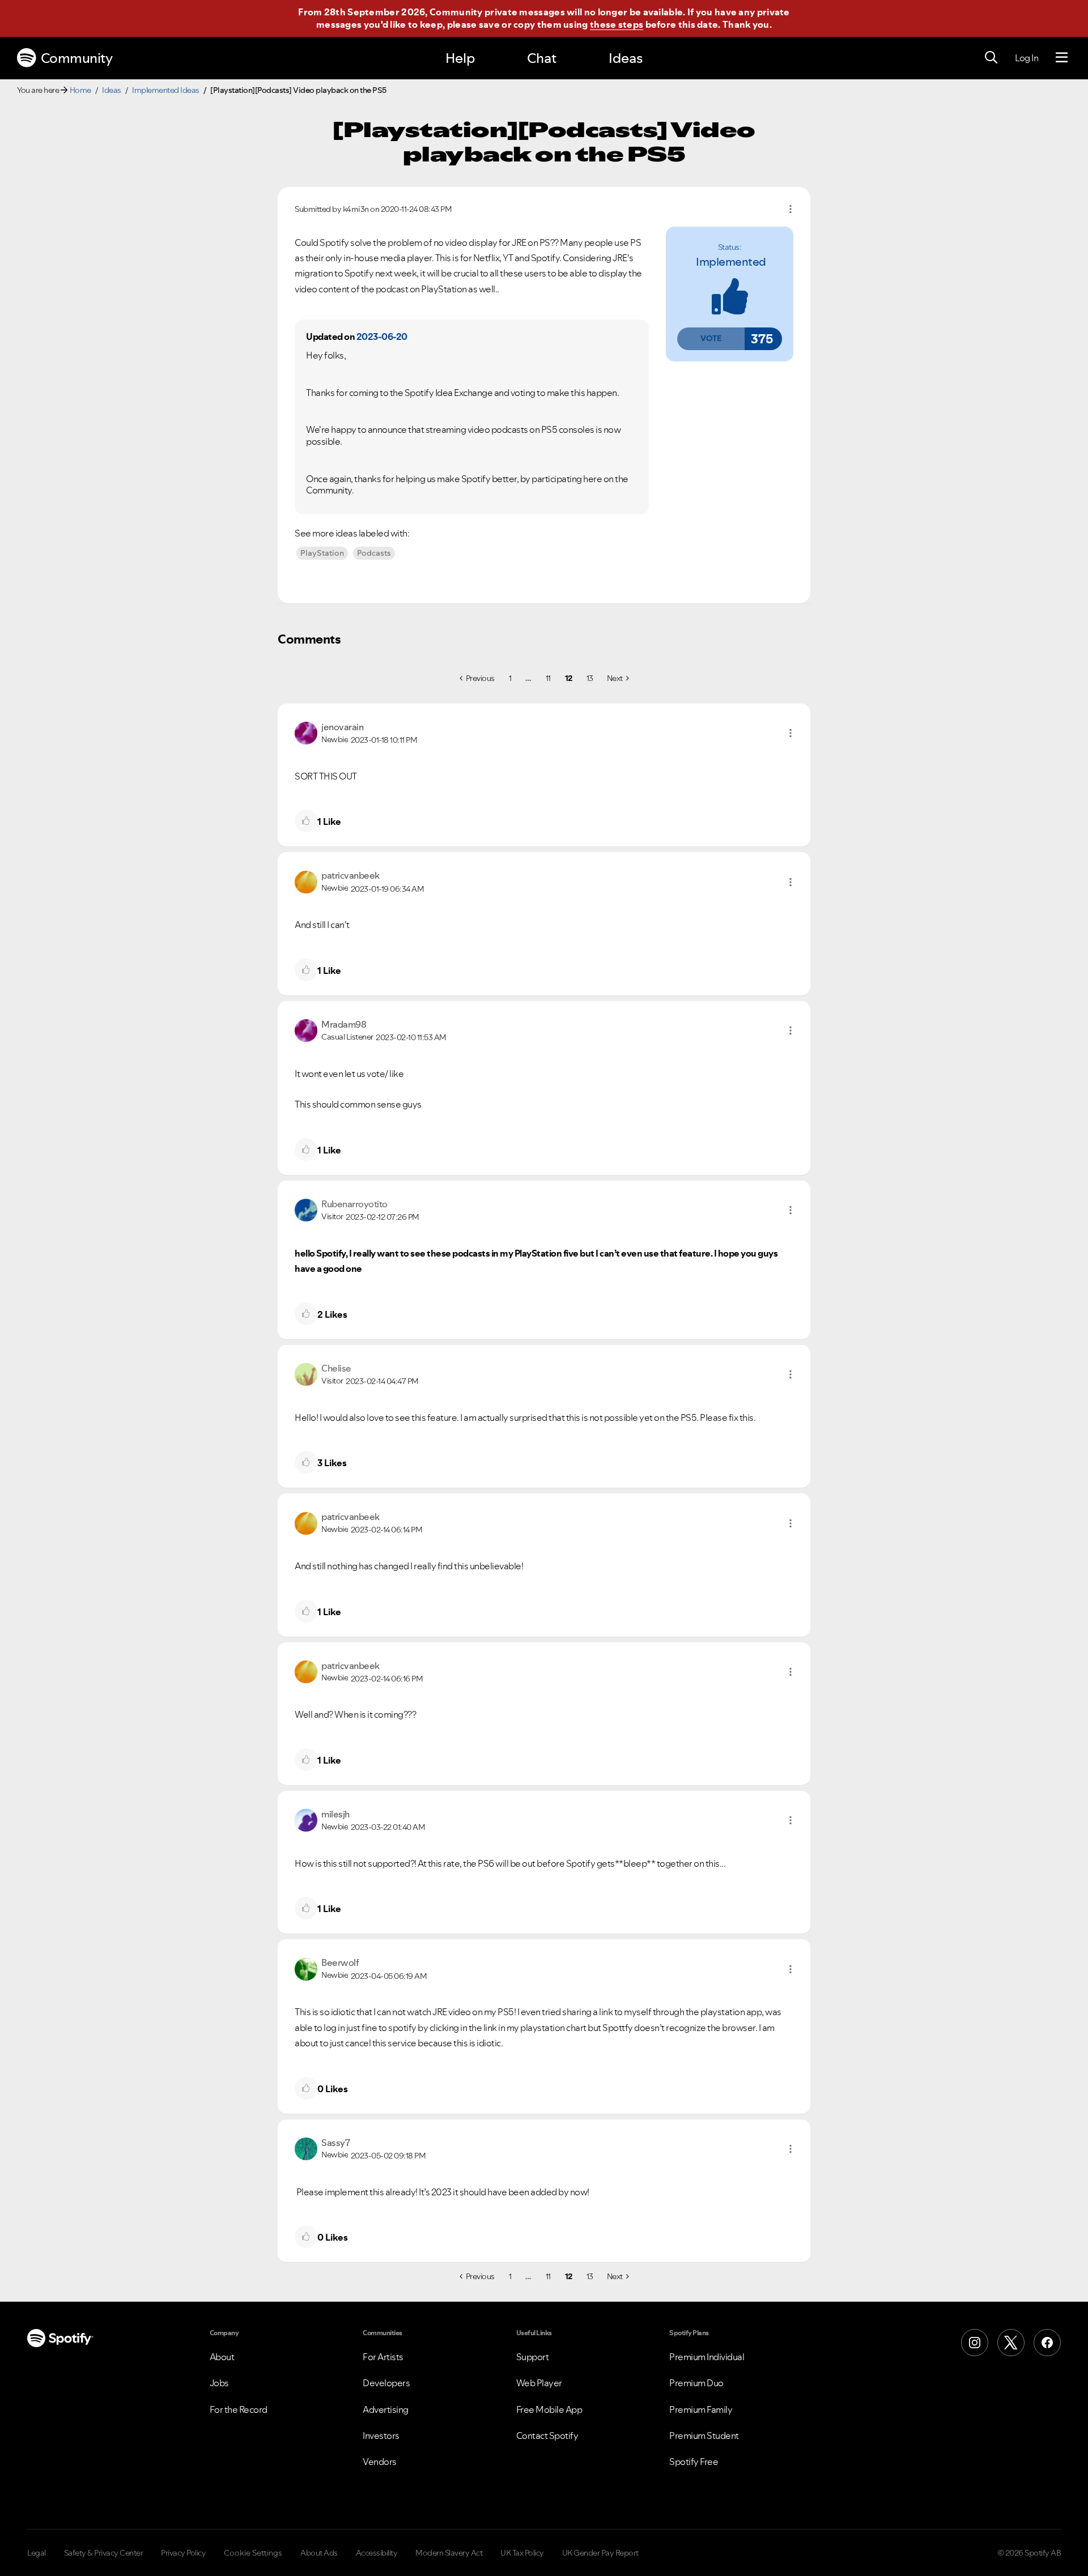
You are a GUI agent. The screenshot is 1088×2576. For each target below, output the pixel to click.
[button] (711, 339)
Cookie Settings (253, 2553)
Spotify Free (694, 2462)
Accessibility (377, 2553)
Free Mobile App (549, 2409)
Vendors (380, 2462)
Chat (542, 58)
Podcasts (374, 553)
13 (590, 678)
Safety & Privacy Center (104, 2553)
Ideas (626, 58)
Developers (386, 2383)
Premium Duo (696, 2383)
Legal (37, 2553)
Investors (381, 2436)
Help (460, 58)
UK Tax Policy (522, 2553)
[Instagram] (975, 2343)
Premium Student (704, 2436)
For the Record (239, 2409)
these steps (617, 24)
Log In (1027, 58)
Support (533, 2357)
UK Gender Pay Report (600, 2553)
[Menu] (1062, 58)
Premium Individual (707, 2357)
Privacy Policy (183, 2553)
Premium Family (701, 2409)
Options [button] (790, 209)
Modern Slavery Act (449, 2553)
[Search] (991, 58)
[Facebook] (1047, 2343)
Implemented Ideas (166, 90)
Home (80, 90)
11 (548, 678)
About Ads (319, 2553)
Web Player (539, 2383)
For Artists (383, 2357)
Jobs (219, 2383)
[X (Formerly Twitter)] (1011, 2343)
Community (77, 58)
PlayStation (322, 553)
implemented (731, 262)
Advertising (386, 2409)
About (222, 2357)
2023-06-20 (382, 337)
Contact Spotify (547, 2436)
